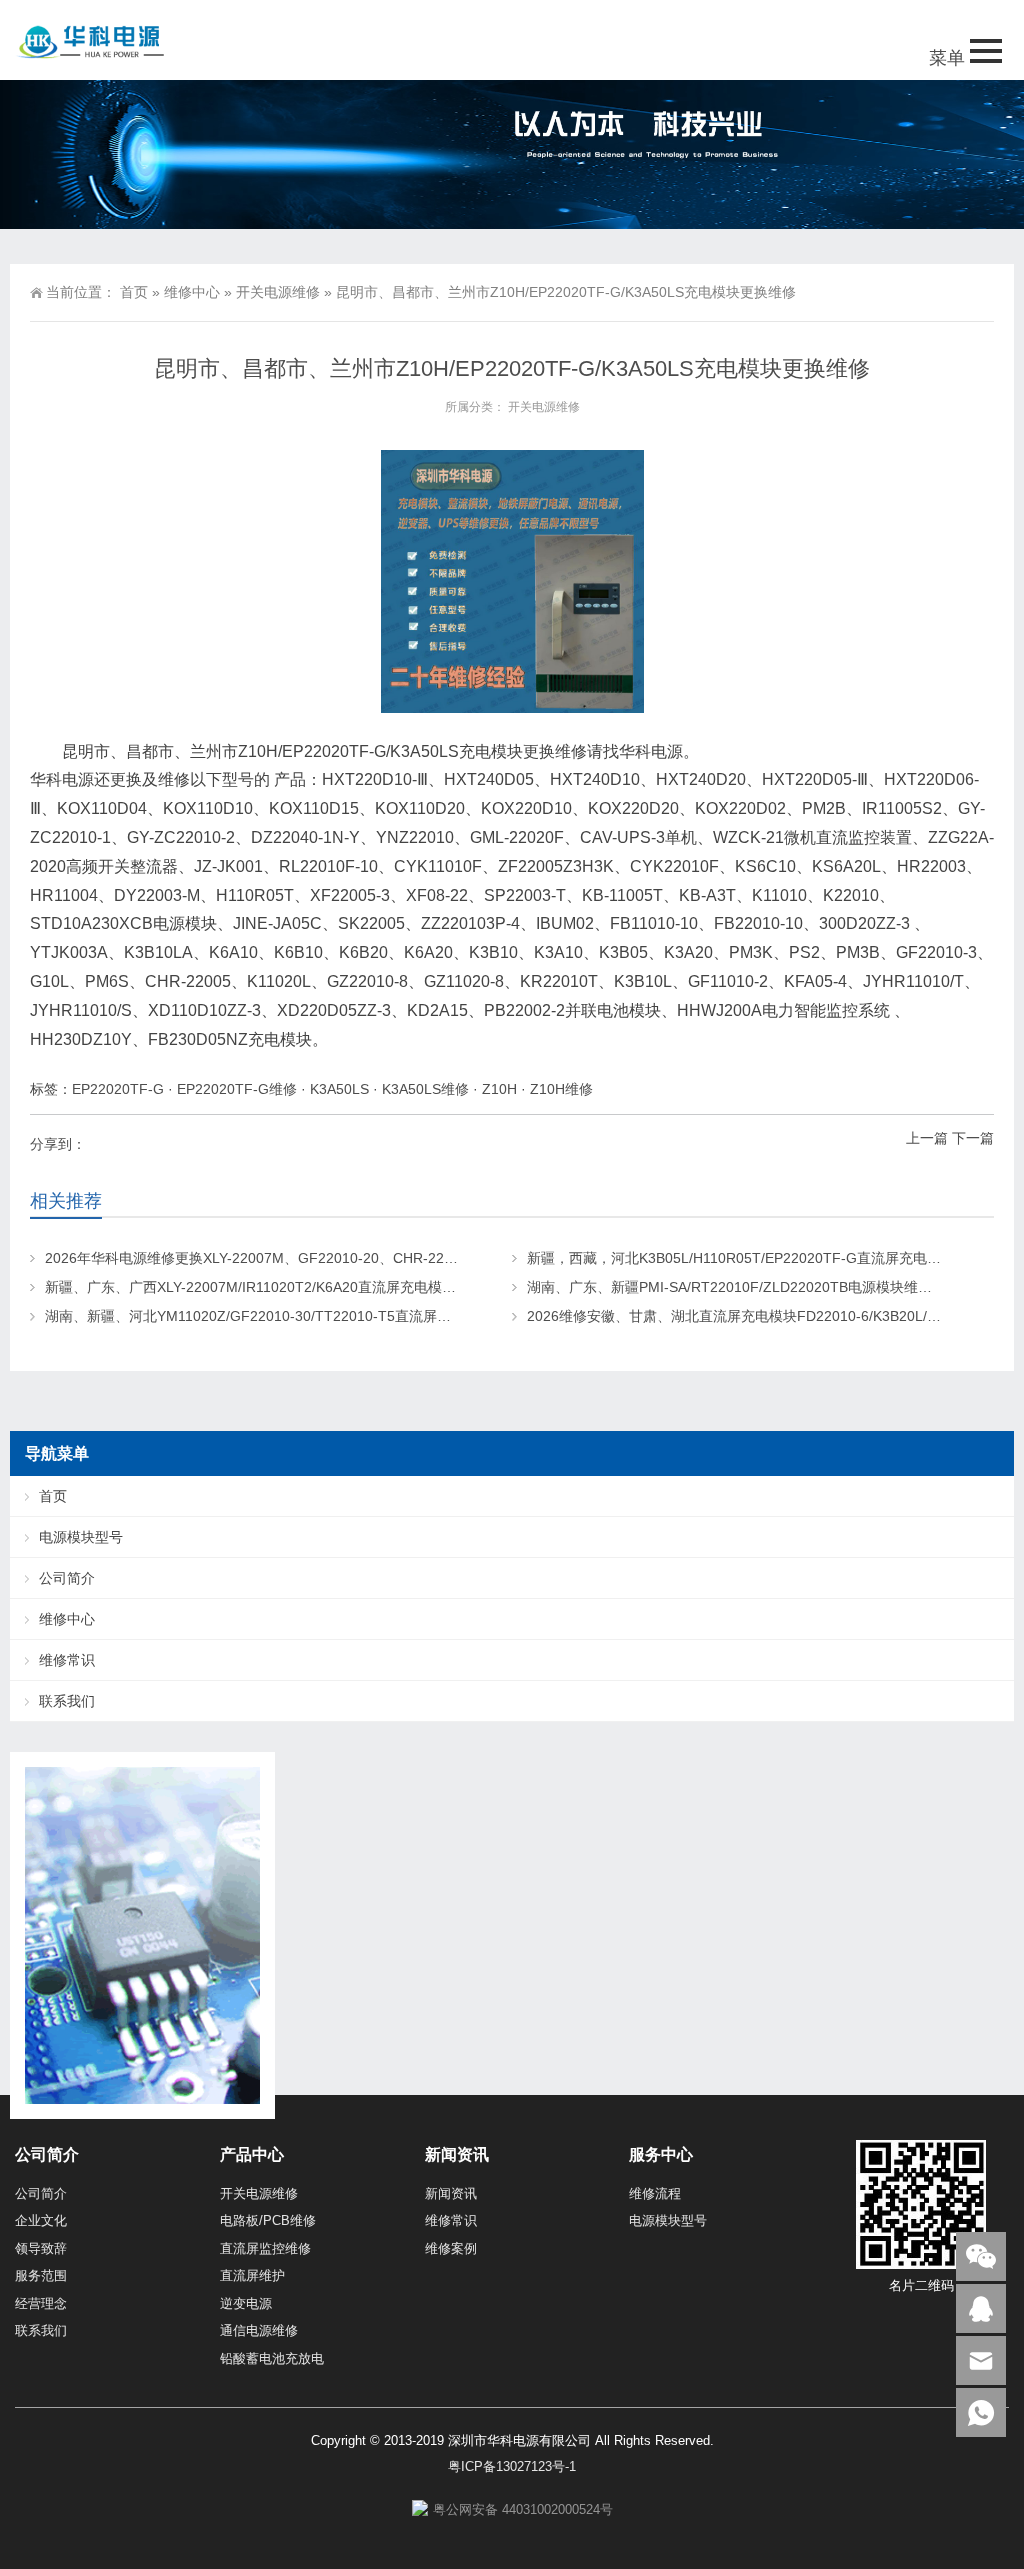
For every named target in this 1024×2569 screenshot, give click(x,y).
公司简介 (67, 1578)
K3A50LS (339, 1089)
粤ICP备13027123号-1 (512, 2466)
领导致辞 (41, 2248)
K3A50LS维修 (425, 1089)
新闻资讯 (451, 2193)
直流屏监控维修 (265, 2248)
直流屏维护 (252, 2275)
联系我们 (67, 1701)
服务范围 (41, 2275)
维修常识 (67, 1660)
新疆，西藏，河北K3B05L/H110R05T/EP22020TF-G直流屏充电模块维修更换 (769, 1258)
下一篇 (973, 1138)
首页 (134, 292)
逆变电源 (246, 2303)
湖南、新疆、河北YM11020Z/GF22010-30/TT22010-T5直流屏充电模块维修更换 (297, 1316)
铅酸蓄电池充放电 (272, 2358)
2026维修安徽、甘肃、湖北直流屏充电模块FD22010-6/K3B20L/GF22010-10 (767, 1316)
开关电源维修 (278, 292)
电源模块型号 (81, 1537)
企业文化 (41, 2220)
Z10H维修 (561, 1089)
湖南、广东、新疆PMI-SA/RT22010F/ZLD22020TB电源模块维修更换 (743, 1287)
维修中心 (192, 292)
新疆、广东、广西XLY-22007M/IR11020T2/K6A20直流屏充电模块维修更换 (278, 1287)
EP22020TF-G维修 (237, 1089)
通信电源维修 (259, 2330)
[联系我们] (981, 2308)
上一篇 (927, 1138)
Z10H (499, 1089)
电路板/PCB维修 (268, 2220)
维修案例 (451, 2248)
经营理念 (41, 2303)
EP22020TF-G (118, 1089)
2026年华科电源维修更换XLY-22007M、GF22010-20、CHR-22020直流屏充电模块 (305, 1258)
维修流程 (655, 2193)
